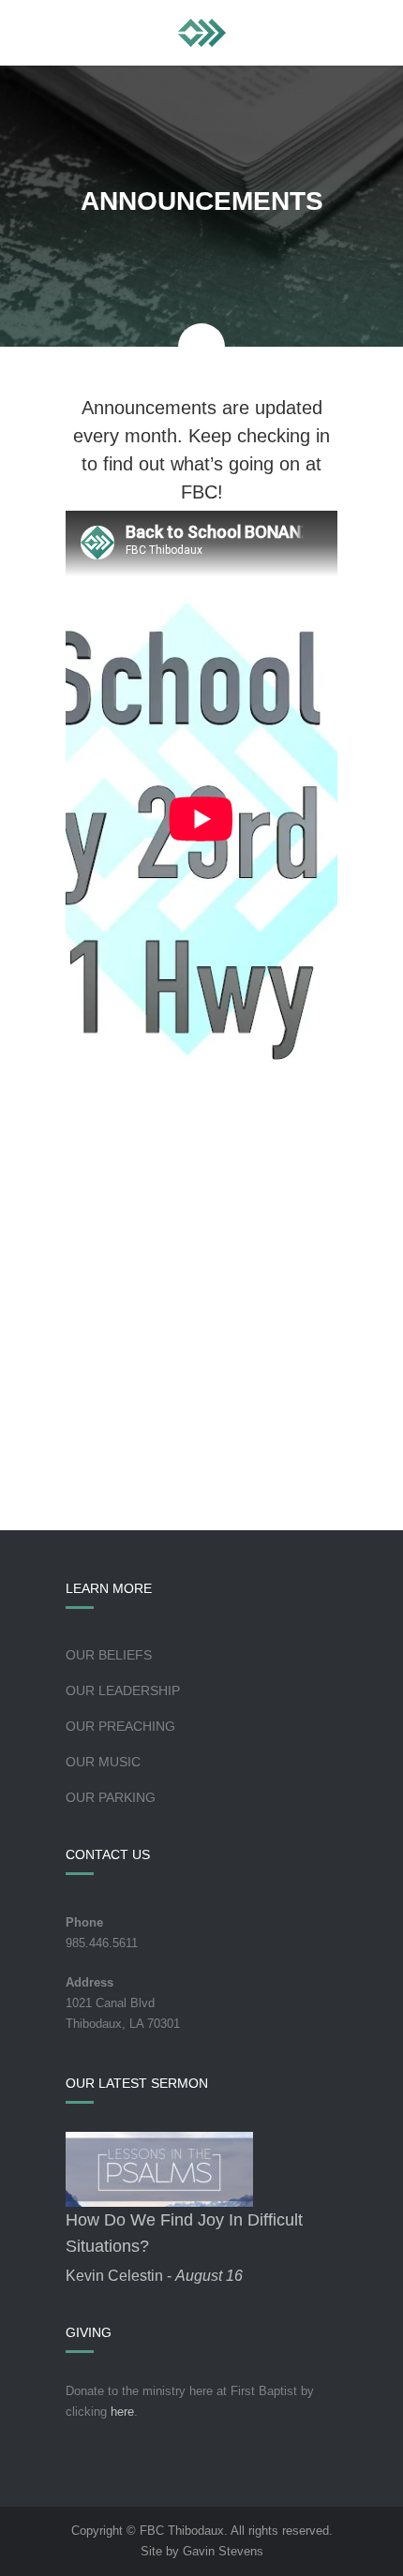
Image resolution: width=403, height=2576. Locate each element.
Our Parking (111, 1797)
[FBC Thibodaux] (202, 33)
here (122, 2412)
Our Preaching (120, 1726)
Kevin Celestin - (154, 2276)
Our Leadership (123, 1690)
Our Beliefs (109, 1655)
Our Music (103, 1762)
